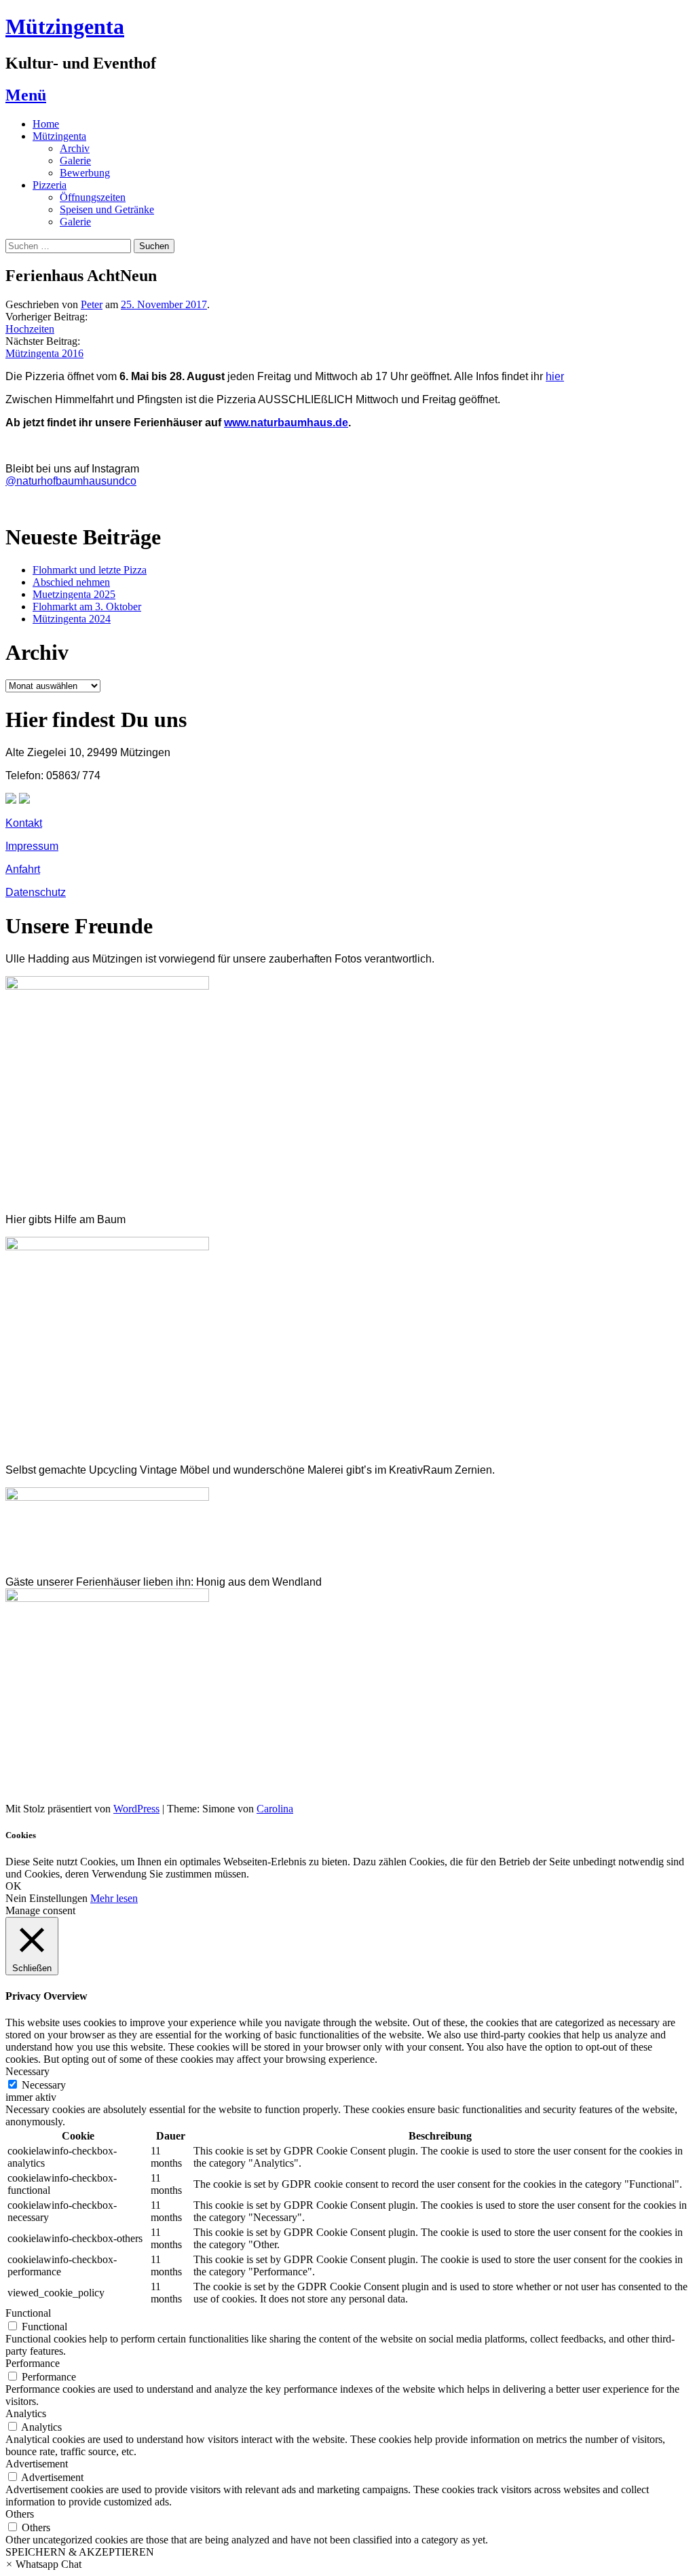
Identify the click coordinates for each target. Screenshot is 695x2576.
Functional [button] (28, 2313)
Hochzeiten (30, 329)
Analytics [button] (26, 2413)
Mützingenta (65, 26)
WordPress (136, 1809)
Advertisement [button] (37, 2464)
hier (555, 376)
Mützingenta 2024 (72, 619)
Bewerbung (85, 173)
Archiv (75, 148)
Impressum (32, 846)
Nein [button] (16, 1898)
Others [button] (20, 2514)
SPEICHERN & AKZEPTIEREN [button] (80, 2552)
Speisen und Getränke (107, 209)
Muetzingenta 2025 (74, 594)
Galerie (75, 161)
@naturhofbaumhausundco (71, 481)
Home (46, 124)
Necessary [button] (27, 2071)
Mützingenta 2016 (44, 353)
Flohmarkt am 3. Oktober (87, 606)
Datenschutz (36, 892)
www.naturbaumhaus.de (286, 423)
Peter (92, 304)
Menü (26, 95)
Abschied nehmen (71, 582)
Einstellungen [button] (58, 1898)
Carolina (275, 1809)
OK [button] (14, 1886)
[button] (43, 2564)
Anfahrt (23, 869)
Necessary (44, 2085)
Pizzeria (50, 185)
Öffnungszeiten (93, 197)
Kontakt (24, 823)
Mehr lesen (114, 1898)
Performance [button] (33, 2363)
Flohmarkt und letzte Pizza (90, 570)
